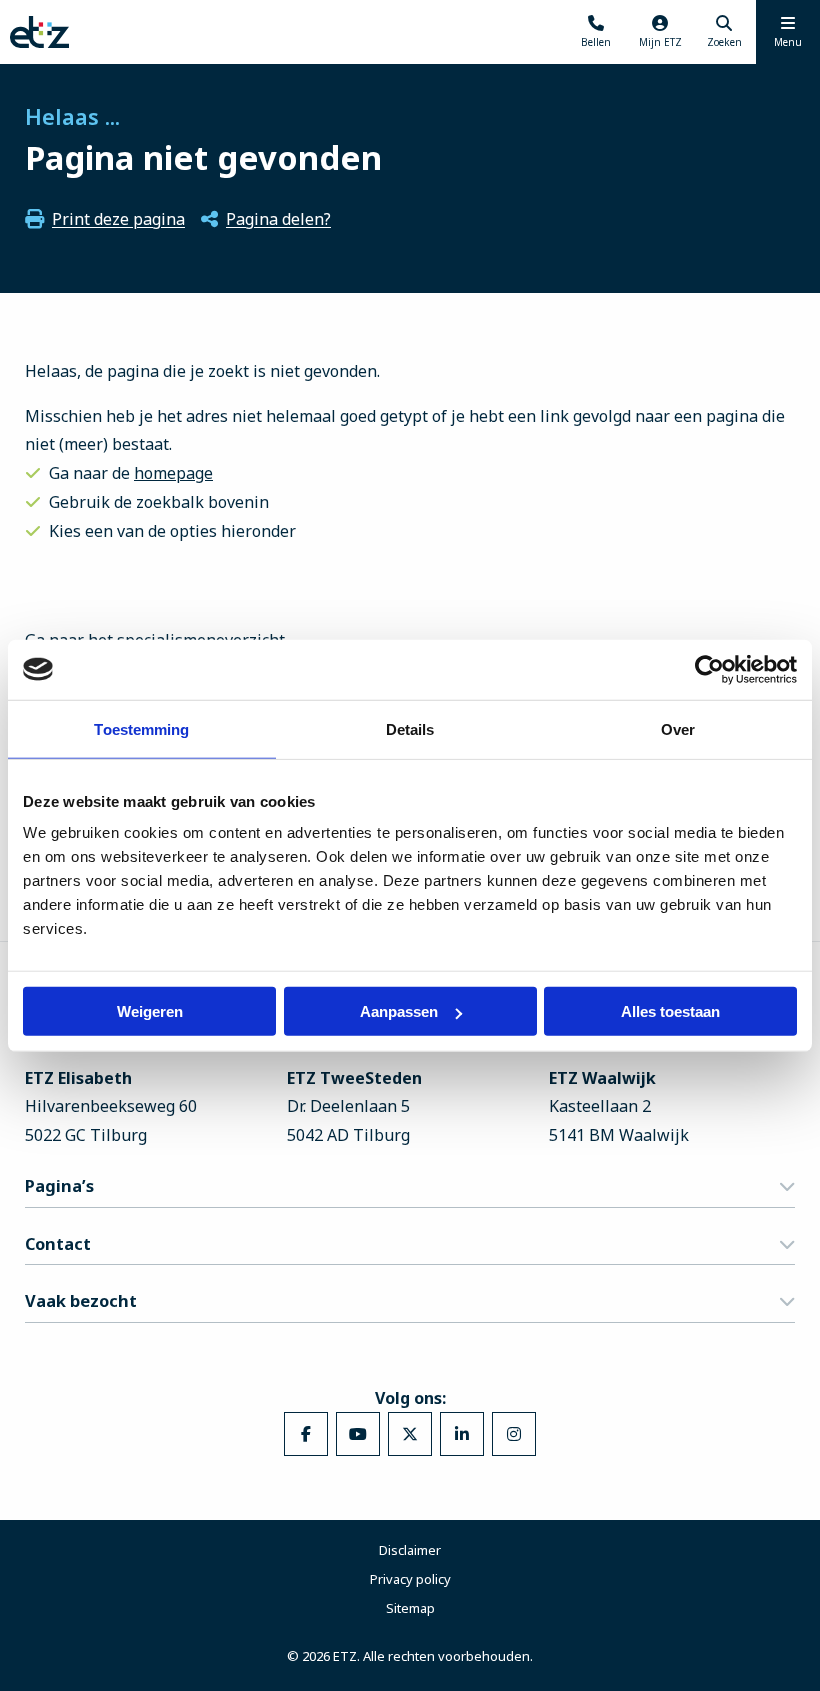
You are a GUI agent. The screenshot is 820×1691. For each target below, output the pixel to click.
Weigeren (150, 1011)
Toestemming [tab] (141, 728)
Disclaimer (410, 1550)
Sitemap (410, 1608)
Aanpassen (399, 1011)
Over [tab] (678, 728)
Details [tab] (410, 728)
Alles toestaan (670, 1011)
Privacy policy (410, 1579)
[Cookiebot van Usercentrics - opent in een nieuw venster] (709, 669)
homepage (173, 473)
